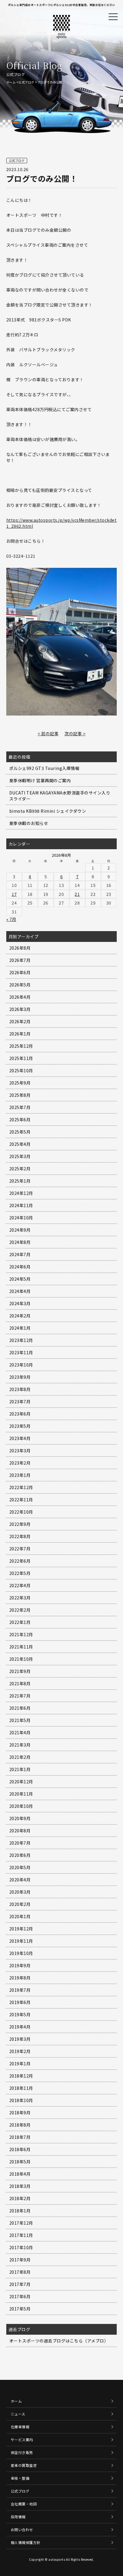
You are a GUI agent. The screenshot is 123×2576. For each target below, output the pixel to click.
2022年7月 (20, 1549)
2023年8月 (20, 1389)
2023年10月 (21, 1365)
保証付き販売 (22, 2452)
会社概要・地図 (24, 2504)
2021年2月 (20, 1757)
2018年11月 (21, 2088)
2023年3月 (20, 1451)
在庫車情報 (20, 2427)
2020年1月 (20, 1916)
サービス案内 (22, 2440)
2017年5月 (20, 2309)
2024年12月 (21, 1193)
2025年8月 (20, 1095)
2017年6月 (20, 2296)
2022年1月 (20, 1622)
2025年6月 (20, 1120)
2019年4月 (20, 2027)
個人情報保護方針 (26, 2542)
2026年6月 (20, 972)
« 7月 (11, 919)
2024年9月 (20, 1230)
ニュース (18, 2414)
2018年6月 (20, 2149)
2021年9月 (20, 1671)
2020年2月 (20, 1904)
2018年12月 (21, 2076)
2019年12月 (21, 1929)
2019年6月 (20, 2002)
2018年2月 (20, 2198)
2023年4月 (20, 1438)
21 (77, 894)
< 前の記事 (48, 733)
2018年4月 (20, 2174)
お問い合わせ (22, 2530)
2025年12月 (21, 1046)
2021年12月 (21, 1634)
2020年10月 (21, 1806)
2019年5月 (20, 2014)
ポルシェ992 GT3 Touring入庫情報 (44, 768)
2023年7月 (20, 1401)
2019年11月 (21, 1941)
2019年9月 (20, 1965)
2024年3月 (20, 1303)
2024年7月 (20, 1254)
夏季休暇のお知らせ (29, 823)
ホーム (11, 82)
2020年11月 (21, 1794)
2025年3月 (20, 1156)
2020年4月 (20, 1880)
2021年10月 (21, 1659)
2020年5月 (20, 1867)
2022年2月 (20, 1610)
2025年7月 (20, 1107)
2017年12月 (21, 2223)
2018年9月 (20, 2113)
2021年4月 (20, 1732)
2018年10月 (21, 2100)
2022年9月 (20, 1524)
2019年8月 (20, 1978)
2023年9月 (20, 1377)
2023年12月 (21, 1340)
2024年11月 (21, 1205)
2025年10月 (21, 1070)
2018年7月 (20, 2137)
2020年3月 (20, 1892)
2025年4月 (20, 1144)
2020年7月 (20, 1843)
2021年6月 (20, 1708)
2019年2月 (20, 2051)
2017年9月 (20, 2260)
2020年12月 (21, 1782)
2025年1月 (20, 1181)
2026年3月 (20, 1009)
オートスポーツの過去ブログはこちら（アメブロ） (59, 2341)
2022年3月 (20, 1598)
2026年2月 (20, 1021)
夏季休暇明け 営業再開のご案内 (40, 780)
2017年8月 (20, 2272)
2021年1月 (20, 1769)
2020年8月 (20, 1831)
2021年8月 (20, 1683)
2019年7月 (20, 1990)
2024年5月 (20, 1279)
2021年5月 (20, 1720)
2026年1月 (20, 1034)
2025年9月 (20, 1083)
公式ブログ (26, 82)
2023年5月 (20, 1426)
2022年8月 (20, 1536)
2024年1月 (20, 1328)
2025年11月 (21, 1058)
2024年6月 (20, 1267)
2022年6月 (20, 1561)
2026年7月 (20, 960)
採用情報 (18, 2517)
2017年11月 (21, 2235)
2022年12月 (21, 1487)
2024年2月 (20, 1316)
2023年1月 (20, 1475)
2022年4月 (20, 1585)
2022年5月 (20, 1573)
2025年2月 (20, 1169)
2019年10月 (21, 1953)
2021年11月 (21, 1647)
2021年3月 (20, 1745)
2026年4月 (20, 997)
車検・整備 (20, 2478)
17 (14, 894)
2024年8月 (20, 1242)
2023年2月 (20, 1463)
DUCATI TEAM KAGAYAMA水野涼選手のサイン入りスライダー (60, 796)
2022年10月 (21, 1512)
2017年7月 (20, 2284)
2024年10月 (21, 1218)
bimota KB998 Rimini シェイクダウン (48, 811)
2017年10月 (21, 2247)
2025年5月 (20, 1132)
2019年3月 (20, 2039)
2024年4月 (20, 1291)
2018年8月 (20, 2125)
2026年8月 (20, 948)
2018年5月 (20, 2162)
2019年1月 (20, 2063)
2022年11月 (21, 1500)
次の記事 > (75, 733)
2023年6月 (20, 1414)
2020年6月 (20, 1855)
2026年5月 (20, 985)
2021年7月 (20, 1696)
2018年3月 (20, 2186)
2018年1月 (20, 2211)
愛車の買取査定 (24, 2465)
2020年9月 (20, 1818)
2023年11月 (21, 1352)
